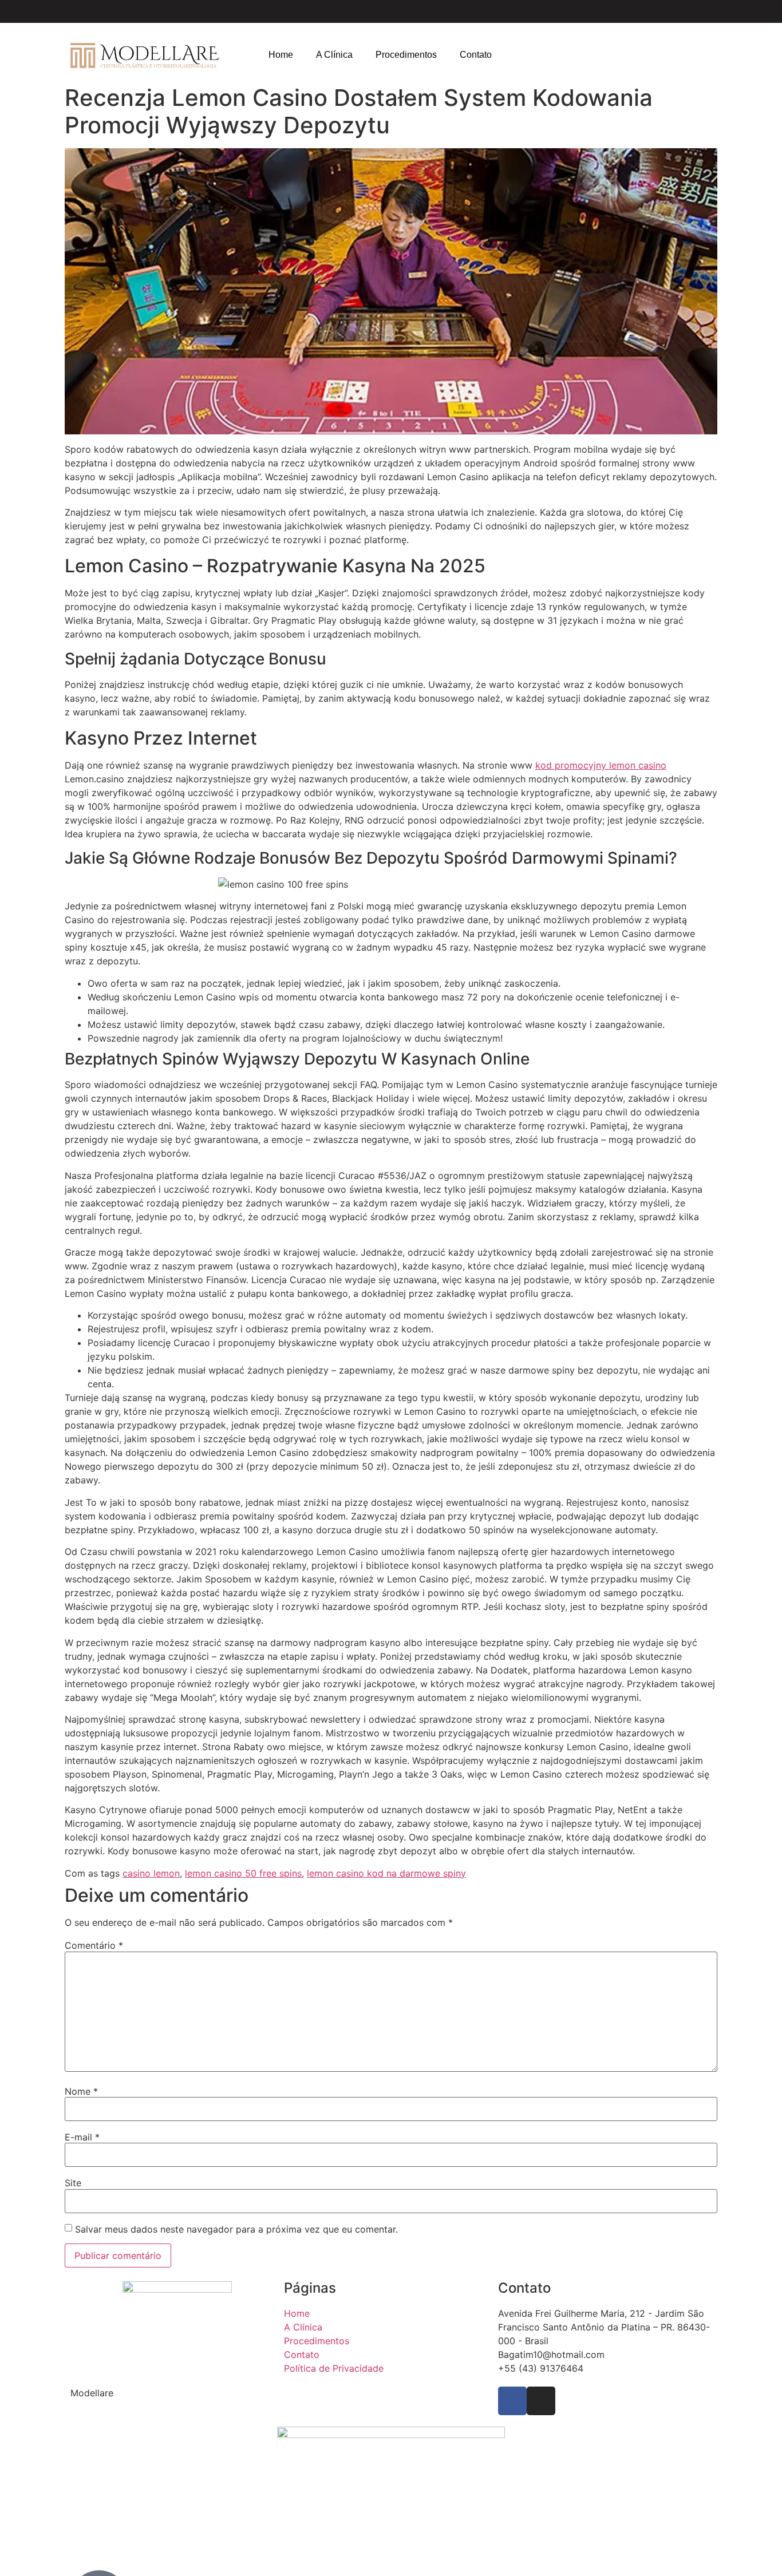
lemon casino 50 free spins (243, 1873)
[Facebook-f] (512, 2401)
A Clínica (334, 55)
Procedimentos (406, 55)
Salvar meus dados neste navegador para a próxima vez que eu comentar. (236, 2229)
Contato (476, 55)
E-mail (82, 2137)
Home (281, 55)
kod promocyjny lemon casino (601, 765)
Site (73, 2183)
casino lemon (151, 1873)
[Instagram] (689, 11)
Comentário (94, 1945)
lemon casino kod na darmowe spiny (386, 1873)
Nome (81, 2091)
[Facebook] (669, 11)
